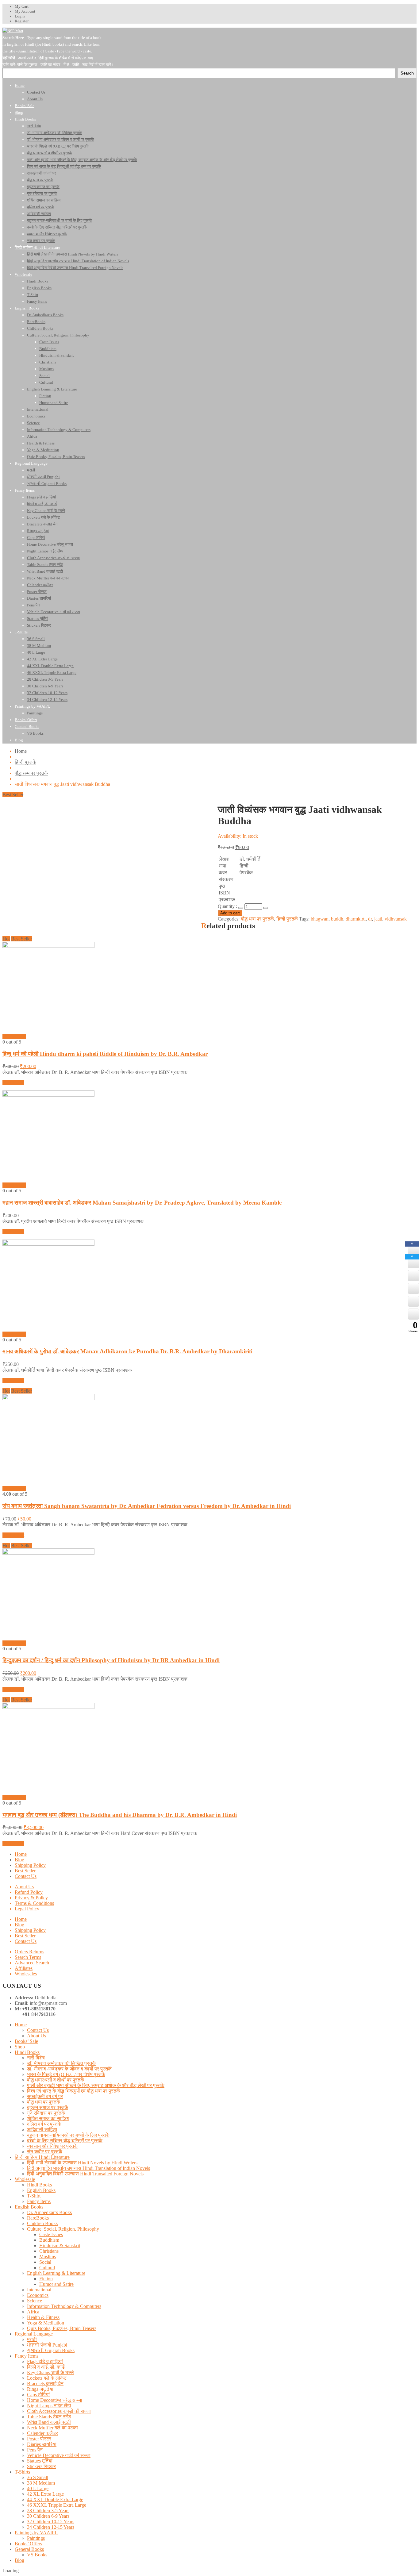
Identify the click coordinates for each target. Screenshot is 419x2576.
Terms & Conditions (34, 1903)
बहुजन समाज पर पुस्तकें (48, 2107)
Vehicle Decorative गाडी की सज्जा (59, 2455)
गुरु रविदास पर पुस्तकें (46, 2113)
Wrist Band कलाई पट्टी (49, 2422)
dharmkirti (356, 919)
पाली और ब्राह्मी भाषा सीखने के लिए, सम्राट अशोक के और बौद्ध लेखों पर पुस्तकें (96, 2085)
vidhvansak (396, 919)
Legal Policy (27, 1909)
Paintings (36, 2538)
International (39, 2290)
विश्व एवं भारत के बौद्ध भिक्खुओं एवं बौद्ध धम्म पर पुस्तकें (73, 2091)
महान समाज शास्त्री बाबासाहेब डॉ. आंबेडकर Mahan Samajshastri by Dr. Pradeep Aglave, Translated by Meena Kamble (142, 1203)
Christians (49, 2251)
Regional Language (34, 2334)
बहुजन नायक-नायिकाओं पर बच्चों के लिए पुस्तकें (68, 2135)
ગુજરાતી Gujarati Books (51, 2350)
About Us (24, 1887)
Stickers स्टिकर (41, 2466)
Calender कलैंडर (42, 2433)
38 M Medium (41, 2483)
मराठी (32, 2339)
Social (45, 2262)
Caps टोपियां (38, 2395)
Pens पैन (35, 2450)
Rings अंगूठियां (40, 2389)
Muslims (48, 2257)
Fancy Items (39, 2201)
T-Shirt (34, 2196)
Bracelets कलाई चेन (45, 2384)
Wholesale (25, 2179)
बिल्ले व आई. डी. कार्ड (46, 2367)
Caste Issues (51, 2234)
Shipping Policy (30, 1865)
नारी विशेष (36, 2058)
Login (20, 16)
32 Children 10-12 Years (51, 2522)
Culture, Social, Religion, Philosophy (63, 2229)
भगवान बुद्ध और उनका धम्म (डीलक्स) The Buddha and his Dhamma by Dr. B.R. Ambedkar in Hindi (120, 1815)
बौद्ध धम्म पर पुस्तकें (31, 773)
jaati (378, 919)
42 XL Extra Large (45, 2494)
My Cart (22, 6)
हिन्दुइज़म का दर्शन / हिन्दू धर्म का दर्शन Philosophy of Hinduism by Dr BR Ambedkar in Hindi (111, 1660)
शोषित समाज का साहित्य (48, 2118)
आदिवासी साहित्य (42, 2130)
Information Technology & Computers (64, 2306)
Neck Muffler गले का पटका (52, 2428)
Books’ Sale (26, 2041)
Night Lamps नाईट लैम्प (49, 2406)
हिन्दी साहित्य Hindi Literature (42, 2157)
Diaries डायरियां (42, 2444)
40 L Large (38, 2488)
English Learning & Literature (56, 2273)
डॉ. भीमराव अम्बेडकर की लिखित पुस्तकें (61, 2063)
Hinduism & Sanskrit (60, 2245)
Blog (19, 1860)
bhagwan (320, 919)
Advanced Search (32, 1963)
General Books (29, 2549)
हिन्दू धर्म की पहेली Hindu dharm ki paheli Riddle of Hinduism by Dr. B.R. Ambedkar (105, 1054)
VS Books (37, 2555)
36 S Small (38, 2477)
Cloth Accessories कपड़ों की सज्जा (59, 2411)
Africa (33, 2312)
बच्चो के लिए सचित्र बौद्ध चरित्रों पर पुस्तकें (65, 2141)
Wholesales (26, 1974)
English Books (41, 2190)
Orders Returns (29, 1952)
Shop (20, 2047)
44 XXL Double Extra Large (55, 2499)
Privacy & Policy (31, 1898)
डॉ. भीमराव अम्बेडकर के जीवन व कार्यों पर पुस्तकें (69, 2069)
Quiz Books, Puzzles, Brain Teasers (62, 2328)
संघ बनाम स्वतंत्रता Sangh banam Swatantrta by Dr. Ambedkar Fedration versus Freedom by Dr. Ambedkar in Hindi (147, 1506)
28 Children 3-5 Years (48, 2511)
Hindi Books (27, 2052)
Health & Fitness (43, 2317)
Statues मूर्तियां (40, 2461)
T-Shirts (22, 2472)
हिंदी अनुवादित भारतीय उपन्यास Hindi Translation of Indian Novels (88, 2168)
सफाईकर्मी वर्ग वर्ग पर (45, 2096)
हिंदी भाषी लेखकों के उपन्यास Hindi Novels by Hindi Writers (82, 2163)
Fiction (46, 2279)
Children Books (42, 2223)
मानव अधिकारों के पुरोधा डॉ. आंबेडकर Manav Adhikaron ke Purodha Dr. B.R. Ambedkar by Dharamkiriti (127, 1351)
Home (21, 751)
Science (35, 2301)
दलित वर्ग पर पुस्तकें (44, 2124)
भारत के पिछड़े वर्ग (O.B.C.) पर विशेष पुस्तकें (66, 2074)
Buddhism (49, 2240)
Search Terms (28, 1957)
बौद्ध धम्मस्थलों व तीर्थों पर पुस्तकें (56, 2080)
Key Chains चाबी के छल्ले (50, 2372)
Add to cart (230, 913)
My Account (25, 11)
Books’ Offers (28, 2544)
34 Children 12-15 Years (51, 2527)
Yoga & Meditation (46, 2323)
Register (22, 21)
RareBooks (38, 2218)
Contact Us (26, 1876)
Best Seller (25, 1871)
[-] (241, 908)
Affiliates (24, 1968)
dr (370, 919)
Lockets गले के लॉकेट (47, 2378)
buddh (337, 919)
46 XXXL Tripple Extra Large (57, 2505)
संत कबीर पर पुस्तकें (45, 2152)
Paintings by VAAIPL (36, 2533)
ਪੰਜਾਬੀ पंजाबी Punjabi (47, 2345)
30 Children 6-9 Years (48, 2516)
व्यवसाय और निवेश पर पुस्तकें (52, 2146)
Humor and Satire (56, 2284)
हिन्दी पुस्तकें (25, 762)
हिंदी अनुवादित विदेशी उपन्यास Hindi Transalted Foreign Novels (85, 2174)
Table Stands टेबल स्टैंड (49, 2417)
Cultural (47, 2268)
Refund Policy (29, 1892)
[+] (266, 908)
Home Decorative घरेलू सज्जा (55, 2400)
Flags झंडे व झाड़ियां (45, 2361)
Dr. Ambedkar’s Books (49, 2212)
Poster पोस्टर (39, 2439)
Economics (38, 2295)
